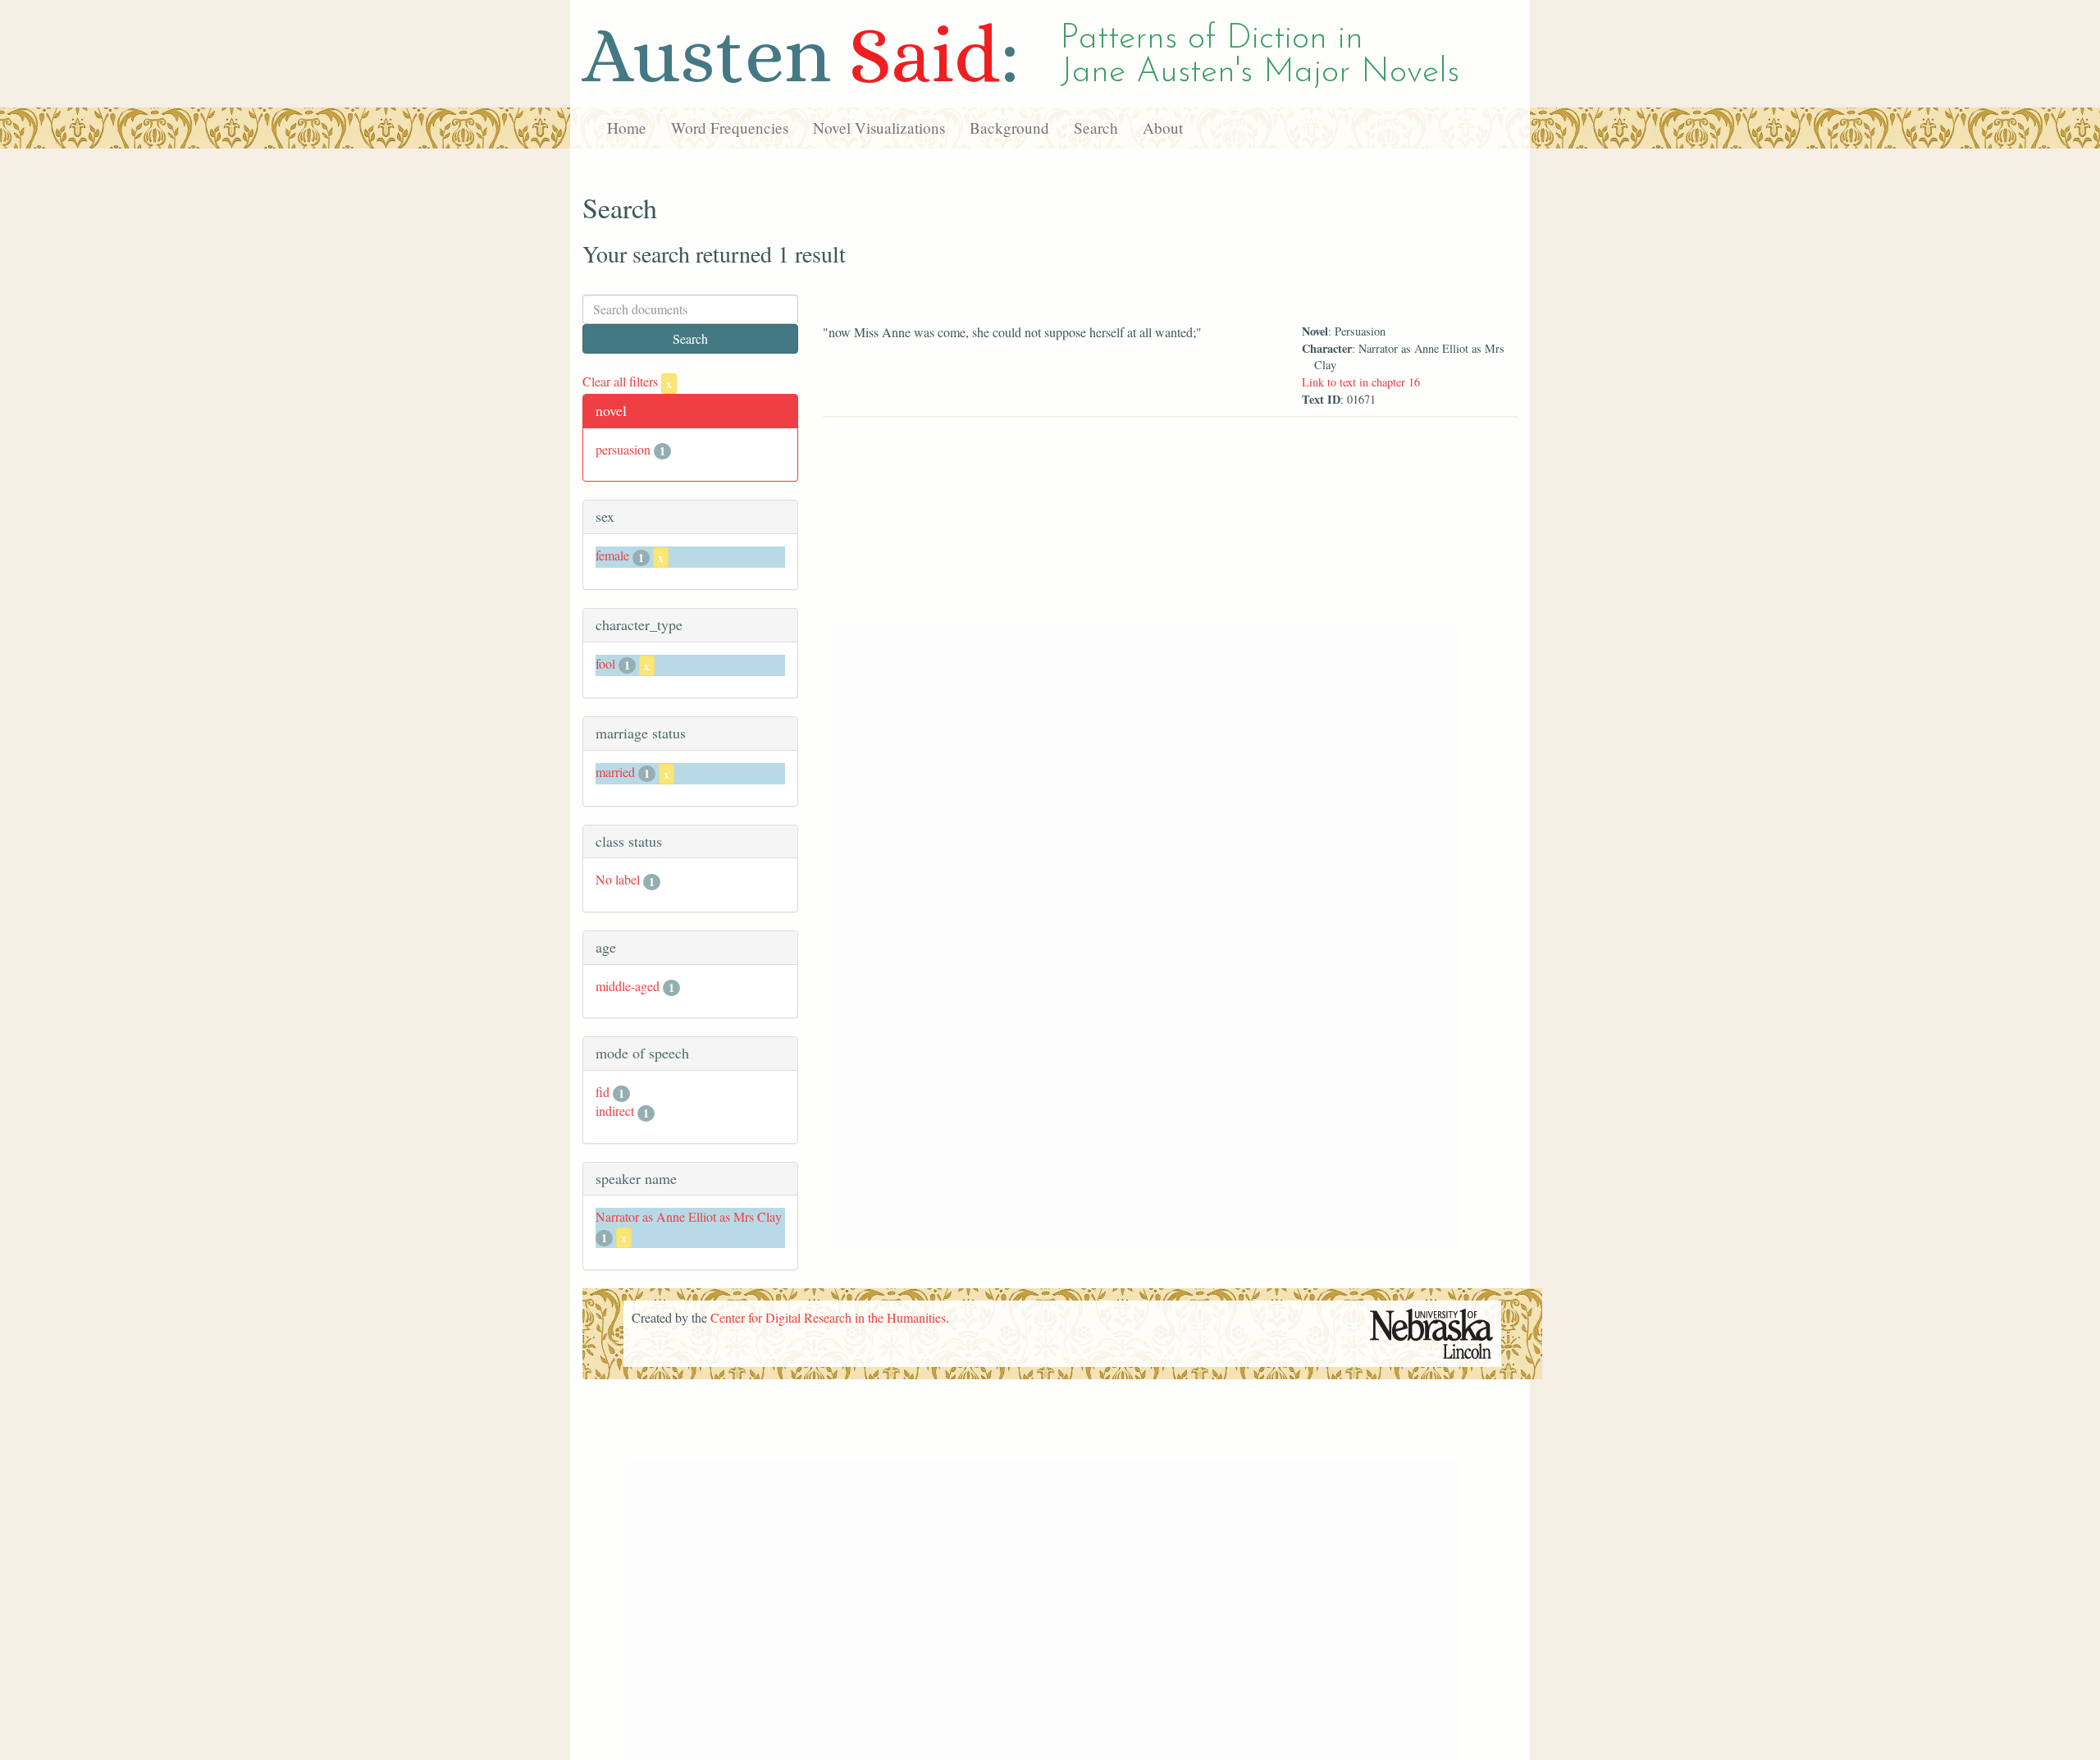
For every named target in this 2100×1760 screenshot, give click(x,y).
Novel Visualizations (879, 128)
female (612, 555)
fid (603, 1092)
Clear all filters (627, 381)
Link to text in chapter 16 (1361, 382)
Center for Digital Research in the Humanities (828, 1317)
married (615, 772)
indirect (615, 1111)
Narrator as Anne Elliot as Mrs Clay (689, 1216)
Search (1096, 128)
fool (605, 663)
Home (627, 128)
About (1163, 128)
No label (618, 879)
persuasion (623, 449)
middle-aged (628, 986)
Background (1009, 128)
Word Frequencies (730, 128)
